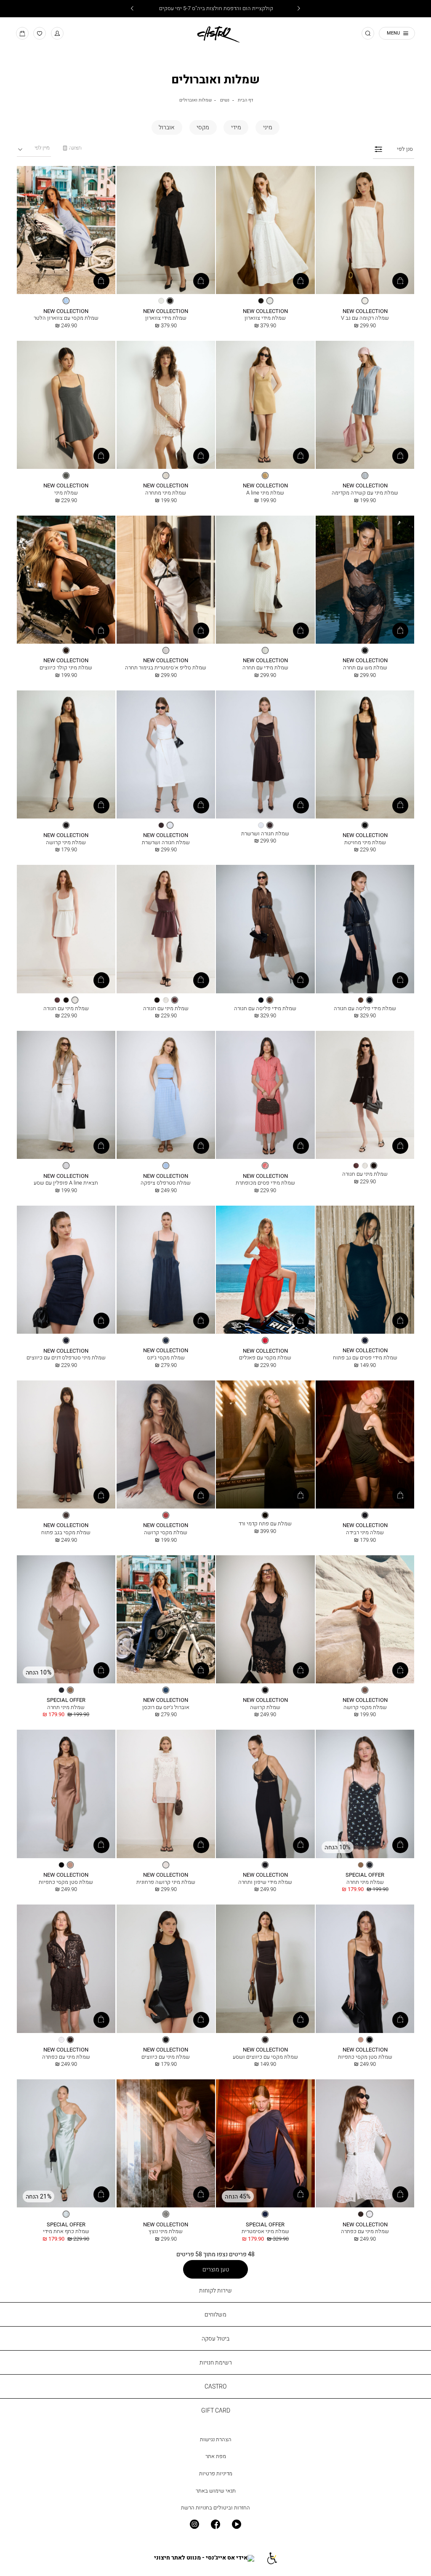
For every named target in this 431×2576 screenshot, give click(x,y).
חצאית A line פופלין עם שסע (66, 1183)
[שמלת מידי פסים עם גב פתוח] (365, 1270)
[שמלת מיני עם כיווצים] (166, 1969)
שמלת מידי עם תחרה (265, 667)
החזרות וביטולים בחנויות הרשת (215, 2508)
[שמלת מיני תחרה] (66, 1620)
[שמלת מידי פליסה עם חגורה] (365, 929)
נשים (225, 100)
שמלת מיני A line (265, 493)
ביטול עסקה (215, 2338)
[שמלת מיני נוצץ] (166, 2144)
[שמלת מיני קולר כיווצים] (66, 580)
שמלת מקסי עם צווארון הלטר (66, 318)
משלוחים (215, 2314)
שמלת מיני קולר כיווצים (66, 667)
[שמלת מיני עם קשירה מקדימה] (365, 405)
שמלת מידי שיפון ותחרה (265, 1882)
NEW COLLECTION (365, 311)
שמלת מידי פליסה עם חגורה (365, 1008)
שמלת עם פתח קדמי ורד (265, 1523)
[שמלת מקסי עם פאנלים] (265, 1270)
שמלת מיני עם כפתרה (66, 2057)
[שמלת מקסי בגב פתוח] (66, 1445)
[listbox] (365, 301)
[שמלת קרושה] (265, 1620)
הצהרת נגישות (216, 2439)
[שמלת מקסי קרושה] (166, 1445)
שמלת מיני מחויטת (365, 842)
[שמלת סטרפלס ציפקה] (166, 1095)
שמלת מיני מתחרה (166, 493)
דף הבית (245, 100)
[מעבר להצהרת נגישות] (272, 2558)
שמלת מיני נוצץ (166, 2231)
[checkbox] (267, 127)
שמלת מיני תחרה (66, 1707)
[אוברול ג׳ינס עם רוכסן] (166, 1620)
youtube (237, 2524)
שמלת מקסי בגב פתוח (66, 1532)
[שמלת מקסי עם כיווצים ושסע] (265, 1969)
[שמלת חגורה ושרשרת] (265, 755)
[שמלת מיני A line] (265, 405)
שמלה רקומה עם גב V (365, 318)
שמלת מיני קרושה (66, 842)
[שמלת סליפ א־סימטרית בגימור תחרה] (166, 580)
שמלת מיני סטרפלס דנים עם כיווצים (66, 1358)
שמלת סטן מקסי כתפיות (66, 1882)
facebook (215, 2524)
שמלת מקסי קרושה (166, 1532)
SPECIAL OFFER (66, 1700)
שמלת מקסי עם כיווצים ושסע (265, 2057)
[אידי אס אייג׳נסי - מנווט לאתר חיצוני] (204, 2558)
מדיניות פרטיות (216, 2473)
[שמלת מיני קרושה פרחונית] (166, 1794)
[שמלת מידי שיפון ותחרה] (265, 1794)
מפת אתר (216, 2456)
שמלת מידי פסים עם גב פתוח (365, 1358)
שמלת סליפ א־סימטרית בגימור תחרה (166, 667)
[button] (57, 33)
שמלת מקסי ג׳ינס (166, 1358)
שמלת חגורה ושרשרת (265, 833)
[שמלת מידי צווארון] (265, 230)
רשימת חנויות (216, 2362)
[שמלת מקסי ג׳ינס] (166, 1270)
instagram (194, 2524)
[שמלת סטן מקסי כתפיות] (66, 1794)
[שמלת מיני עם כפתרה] (66, 1969)
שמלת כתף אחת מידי (66, 2231)
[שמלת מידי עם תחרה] (265, 580)
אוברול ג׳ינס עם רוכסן (166, 1707)
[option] (365, 301)
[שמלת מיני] (66, 405)
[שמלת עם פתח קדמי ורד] (265, 1445)
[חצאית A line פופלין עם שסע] (66, 1095)
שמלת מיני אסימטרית (265, 2231)
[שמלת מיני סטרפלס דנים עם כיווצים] (66, 1270)
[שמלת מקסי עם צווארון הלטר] (66, 230)
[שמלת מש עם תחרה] (365, 580)
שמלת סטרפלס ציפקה (166, 1183)
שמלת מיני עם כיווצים (166, 2057)
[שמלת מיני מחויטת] (365, 755)
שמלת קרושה (265, 1707)
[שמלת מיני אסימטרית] (265, 2144)
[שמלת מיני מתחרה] (166, 405)
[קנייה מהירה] (400, 281)
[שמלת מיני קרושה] (66, 755)
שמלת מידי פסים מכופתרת (265, 1183)
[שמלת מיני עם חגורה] (166, 929)
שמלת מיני (66, 493)
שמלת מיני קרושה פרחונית (166, 1882)
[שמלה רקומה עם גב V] (365, 230)
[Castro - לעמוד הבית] (215, 33)
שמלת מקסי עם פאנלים (265, 1358)
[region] (72, 148)
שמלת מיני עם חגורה (166, 1008)
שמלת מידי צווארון (265, 318)
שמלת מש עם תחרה (365, 667)
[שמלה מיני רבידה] (365, 1445)
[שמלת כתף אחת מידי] (66, 2144)
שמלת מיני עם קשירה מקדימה (365, 493)
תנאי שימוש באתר (216, 2491)
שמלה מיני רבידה (365, 1532)
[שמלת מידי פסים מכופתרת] (265, 1095)
